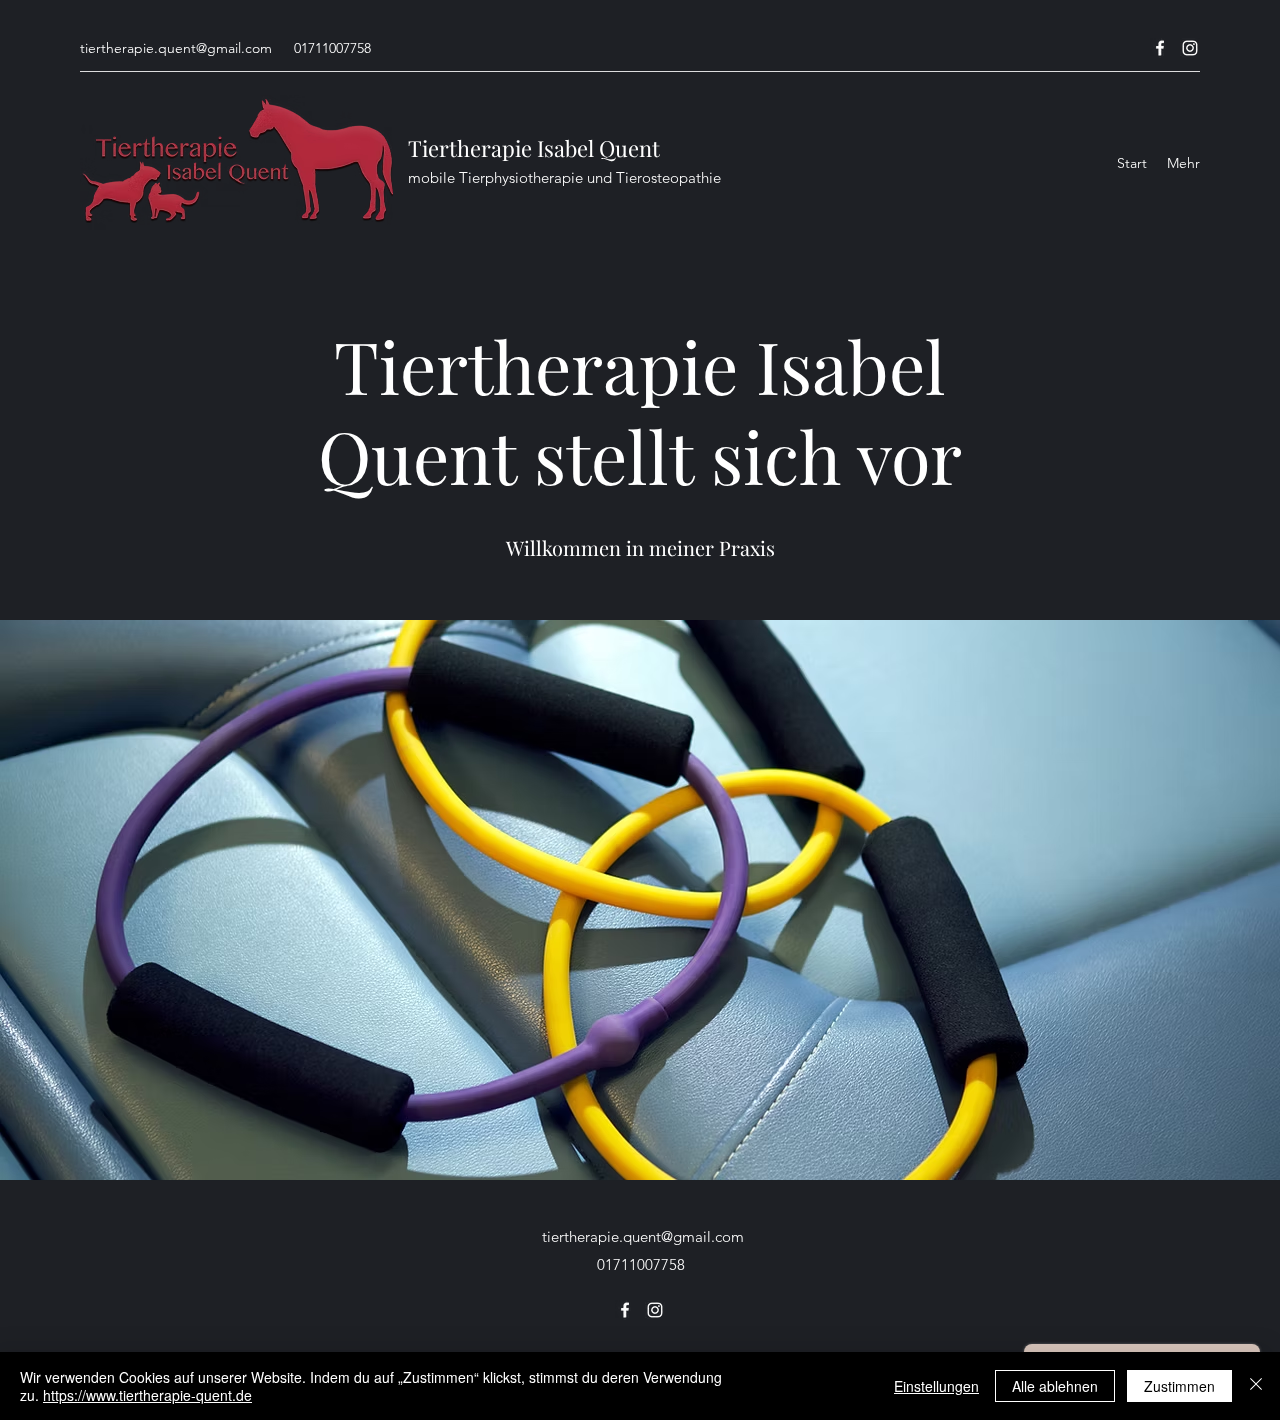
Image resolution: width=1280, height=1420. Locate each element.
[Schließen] (1256, 1386)
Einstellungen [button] (936, 1386)
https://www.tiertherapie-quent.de (147, 1395)
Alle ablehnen (1055, 1386)
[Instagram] (1190, 48)
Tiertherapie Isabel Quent (534, 148)
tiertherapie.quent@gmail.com (176, 48)
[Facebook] (1160, 48)
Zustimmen (1179, 1386)
